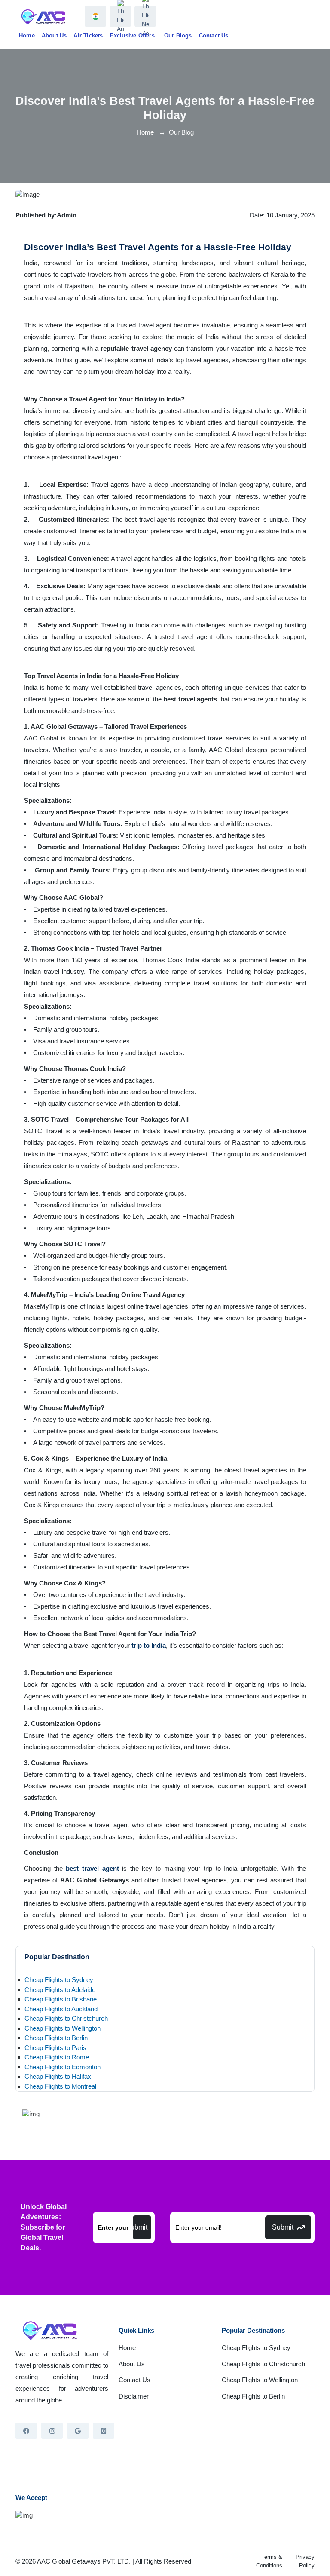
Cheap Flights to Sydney (59, 1980)
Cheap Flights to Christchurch (66, 2018)
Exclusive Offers (132, 35)
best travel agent (92, 1868)
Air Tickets (88, 35)
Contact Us (214, 35)
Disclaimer (134, 2396)
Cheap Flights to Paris (55, 2048)
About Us (54, 35)
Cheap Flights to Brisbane (61, 1999)
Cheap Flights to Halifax (58, 2076)
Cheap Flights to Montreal (60, 2086)
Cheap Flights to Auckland (61, 2009)
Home (27, 35)
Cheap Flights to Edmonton (63, 2067)
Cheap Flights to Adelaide (60, 1990)
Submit (140, 2227)
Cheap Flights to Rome (57, 2057)
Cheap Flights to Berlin (56, 2038)
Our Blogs (178, 35)
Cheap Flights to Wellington (63, 2028)
